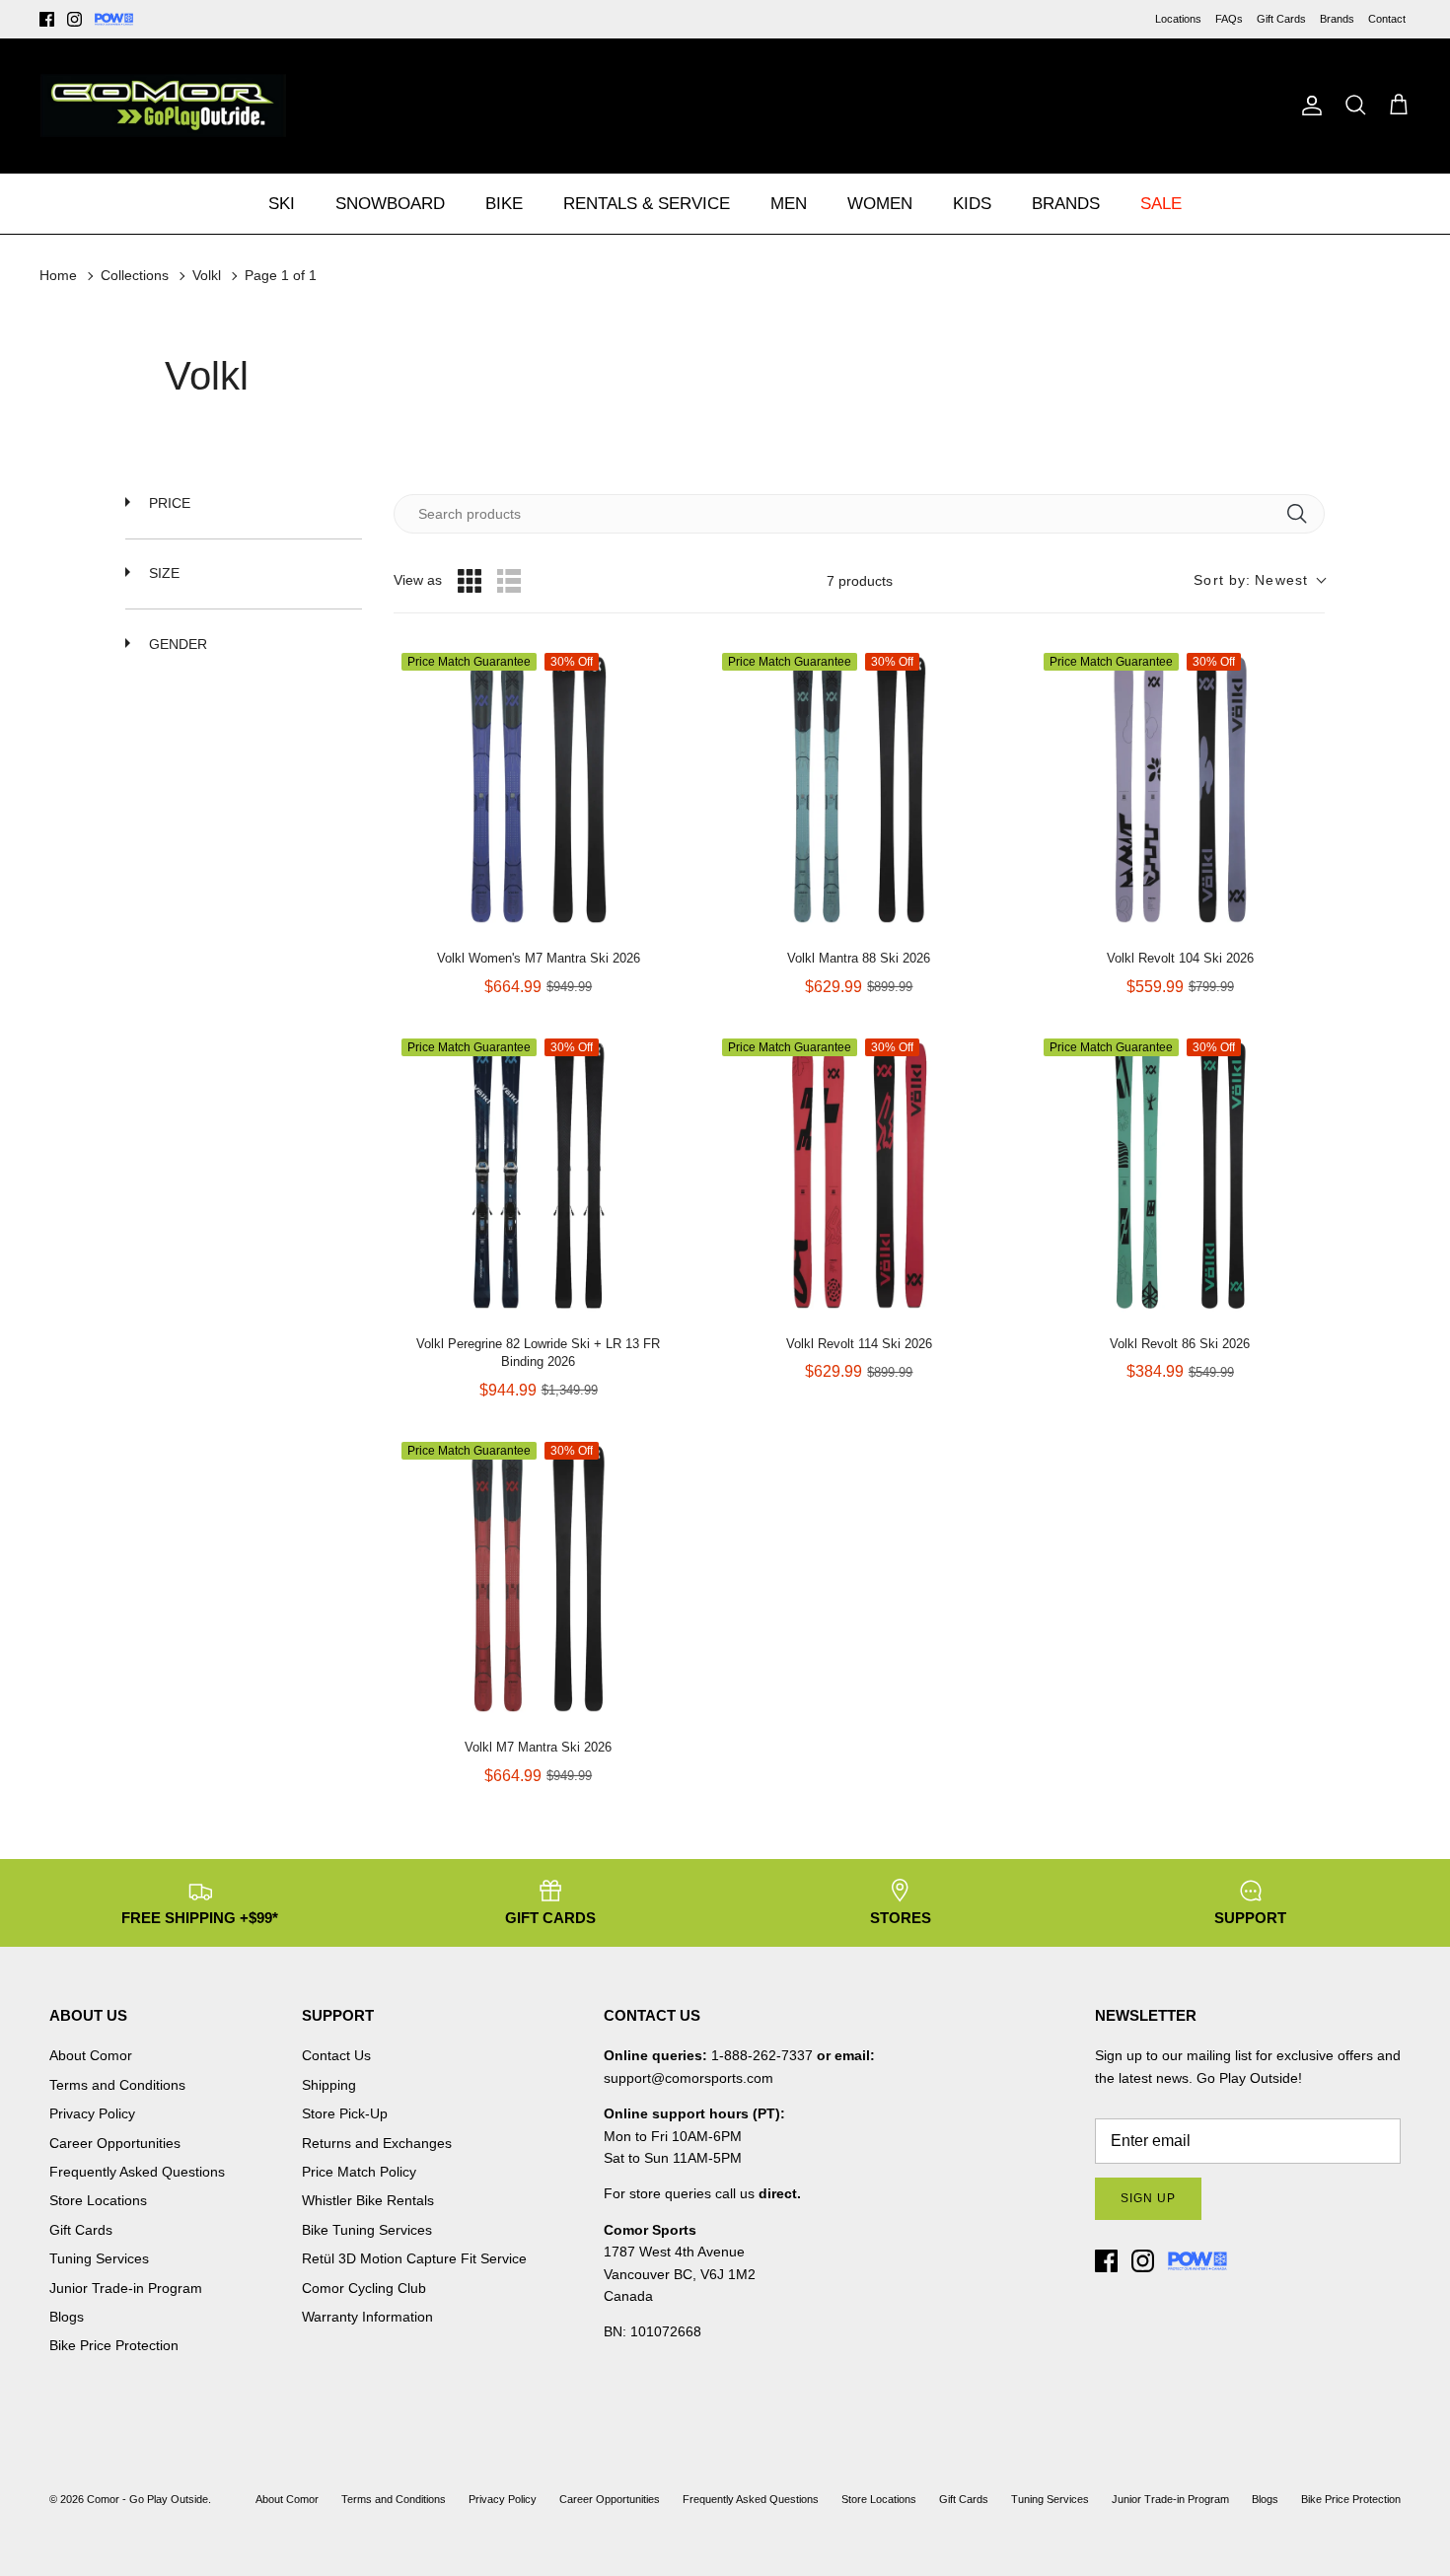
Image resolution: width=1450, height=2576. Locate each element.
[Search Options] (1304, 514)
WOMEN (880, 204)
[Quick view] (663, 914)
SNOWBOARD (390, 204)
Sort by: (1251, 580)
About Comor (91, 2055)
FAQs (1229, 19)
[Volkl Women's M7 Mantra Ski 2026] (538, 789)
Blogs (67, 2317)
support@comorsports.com (689, 2078)
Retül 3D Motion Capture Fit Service (414, 2258)
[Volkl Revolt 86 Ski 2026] (1180, 1175)
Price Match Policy (359, 2172)
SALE (1161, 204)
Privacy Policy (92, 2113)
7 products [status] (860, 581)
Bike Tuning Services (367, 2230)
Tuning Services (99, 2258)
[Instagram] (74, 19)
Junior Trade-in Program (126, 2288)
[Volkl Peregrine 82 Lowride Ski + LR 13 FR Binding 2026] (538, 1175)
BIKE (504, 204)
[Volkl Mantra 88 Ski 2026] (859, 789)
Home (58, 275)
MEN (789, 204)
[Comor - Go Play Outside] (163, 106)
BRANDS (1066, 204)
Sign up (1148, 2198)
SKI (282, 204)
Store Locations (98, 2200)
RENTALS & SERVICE (647, 204)
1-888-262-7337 (762, 2055)
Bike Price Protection (114, 2345)
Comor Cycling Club (364, 2288)
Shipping (329, 2085)
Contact (1387, 19)
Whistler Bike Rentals (368, 2200)
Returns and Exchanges (377, 2143)
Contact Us (336, 2055)
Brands (1337, 19)
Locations (1178, 19)
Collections (135, 275)
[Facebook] (47, 19)
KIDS (972, 204)
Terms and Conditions (117, 2085)
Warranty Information (367, 2317)
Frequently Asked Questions (137, 2172)
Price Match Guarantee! (767, 18)
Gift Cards (1281, 19)
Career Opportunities (115, 2143)
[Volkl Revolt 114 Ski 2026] (859, 1175)
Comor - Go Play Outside (147, 2499)
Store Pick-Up (345, 2113)
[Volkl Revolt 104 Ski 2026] (1180, 789)
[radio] (470, 581)
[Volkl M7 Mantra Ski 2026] (538, 1578)
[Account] (1308, 106)
